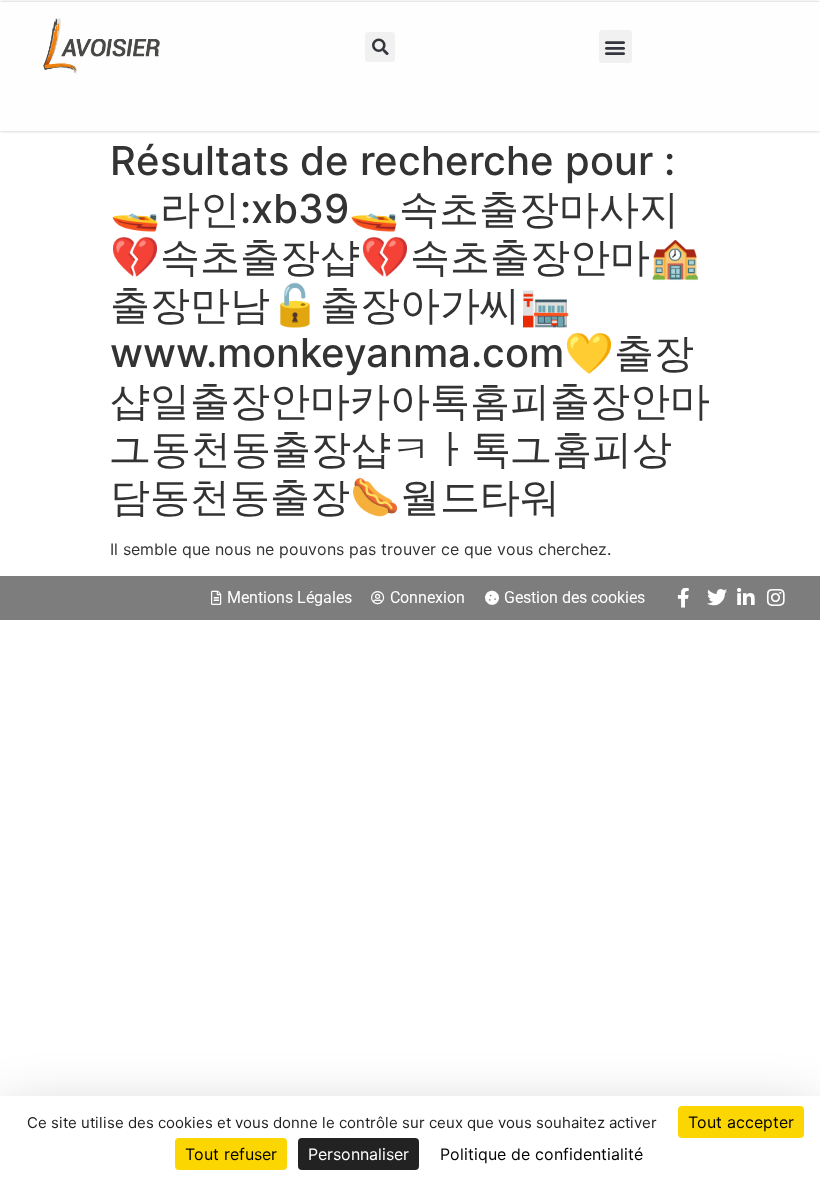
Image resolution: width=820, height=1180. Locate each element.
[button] (380, 47)
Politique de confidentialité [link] (541, 1154)
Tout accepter (741, 1122)
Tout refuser (231, 1154)
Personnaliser (358, 1154)
